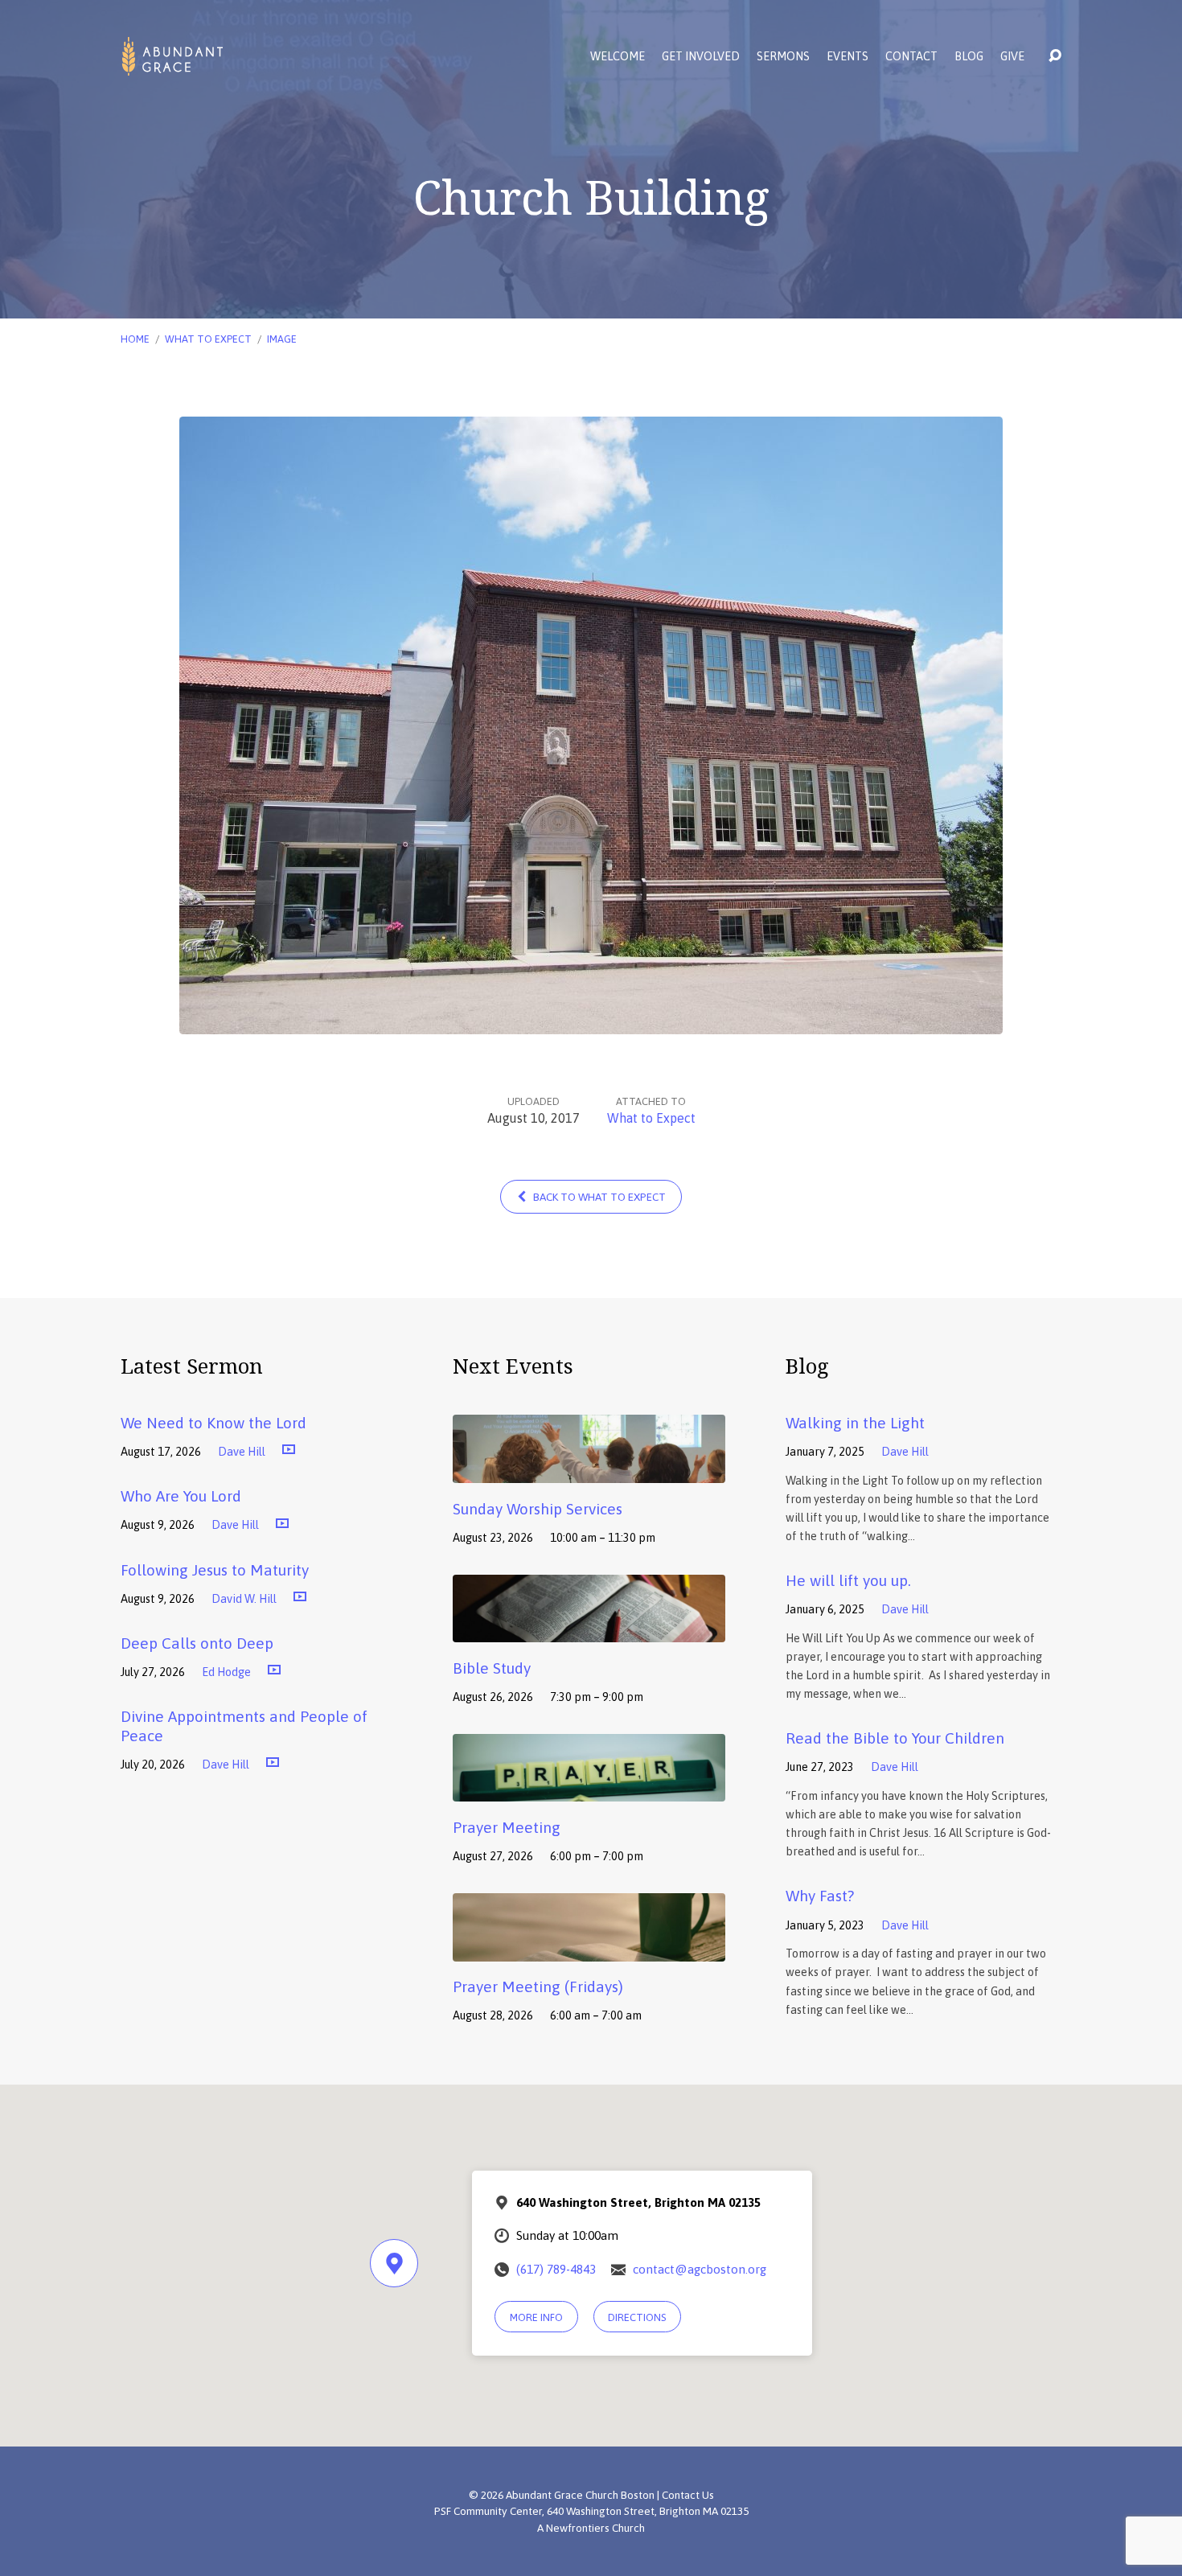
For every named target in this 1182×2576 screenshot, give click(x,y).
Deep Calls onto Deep (197, 1643)
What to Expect (208, 339)
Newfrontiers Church (595, 2528)
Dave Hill (242, 1452)
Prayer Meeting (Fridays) (538, 1986)
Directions (637, 2317)
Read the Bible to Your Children (895, 1738)
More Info (536, 2317)
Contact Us (688, 2495)
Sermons (783, 56)
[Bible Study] (589, 1630)
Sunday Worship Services (538, 1509)
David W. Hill (244, 1599)
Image (282, 339)
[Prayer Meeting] (589, 1790)
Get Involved (701, 56)
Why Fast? (820, 1896)
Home (135, 339)
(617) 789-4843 (556, 2269)
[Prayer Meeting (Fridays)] (589, 1949)
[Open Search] (1055, 56)
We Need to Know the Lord (213, 1423)
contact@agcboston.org (700, 2269)
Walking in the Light (855, 1423)
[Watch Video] (289, 1450)
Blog (969, 56)
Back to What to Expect (598, 1197)
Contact (911, 56)
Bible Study (492, 1668)
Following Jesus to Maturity (215, 1570)
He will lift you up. (848, 1580)
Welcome (618, 56)
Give (1012, 56)
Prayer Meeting (507, 1827)
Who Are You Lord (181, 1496)
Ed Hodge (226, 1672)
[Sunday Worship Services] (589, 1471)
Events (848, 56)
